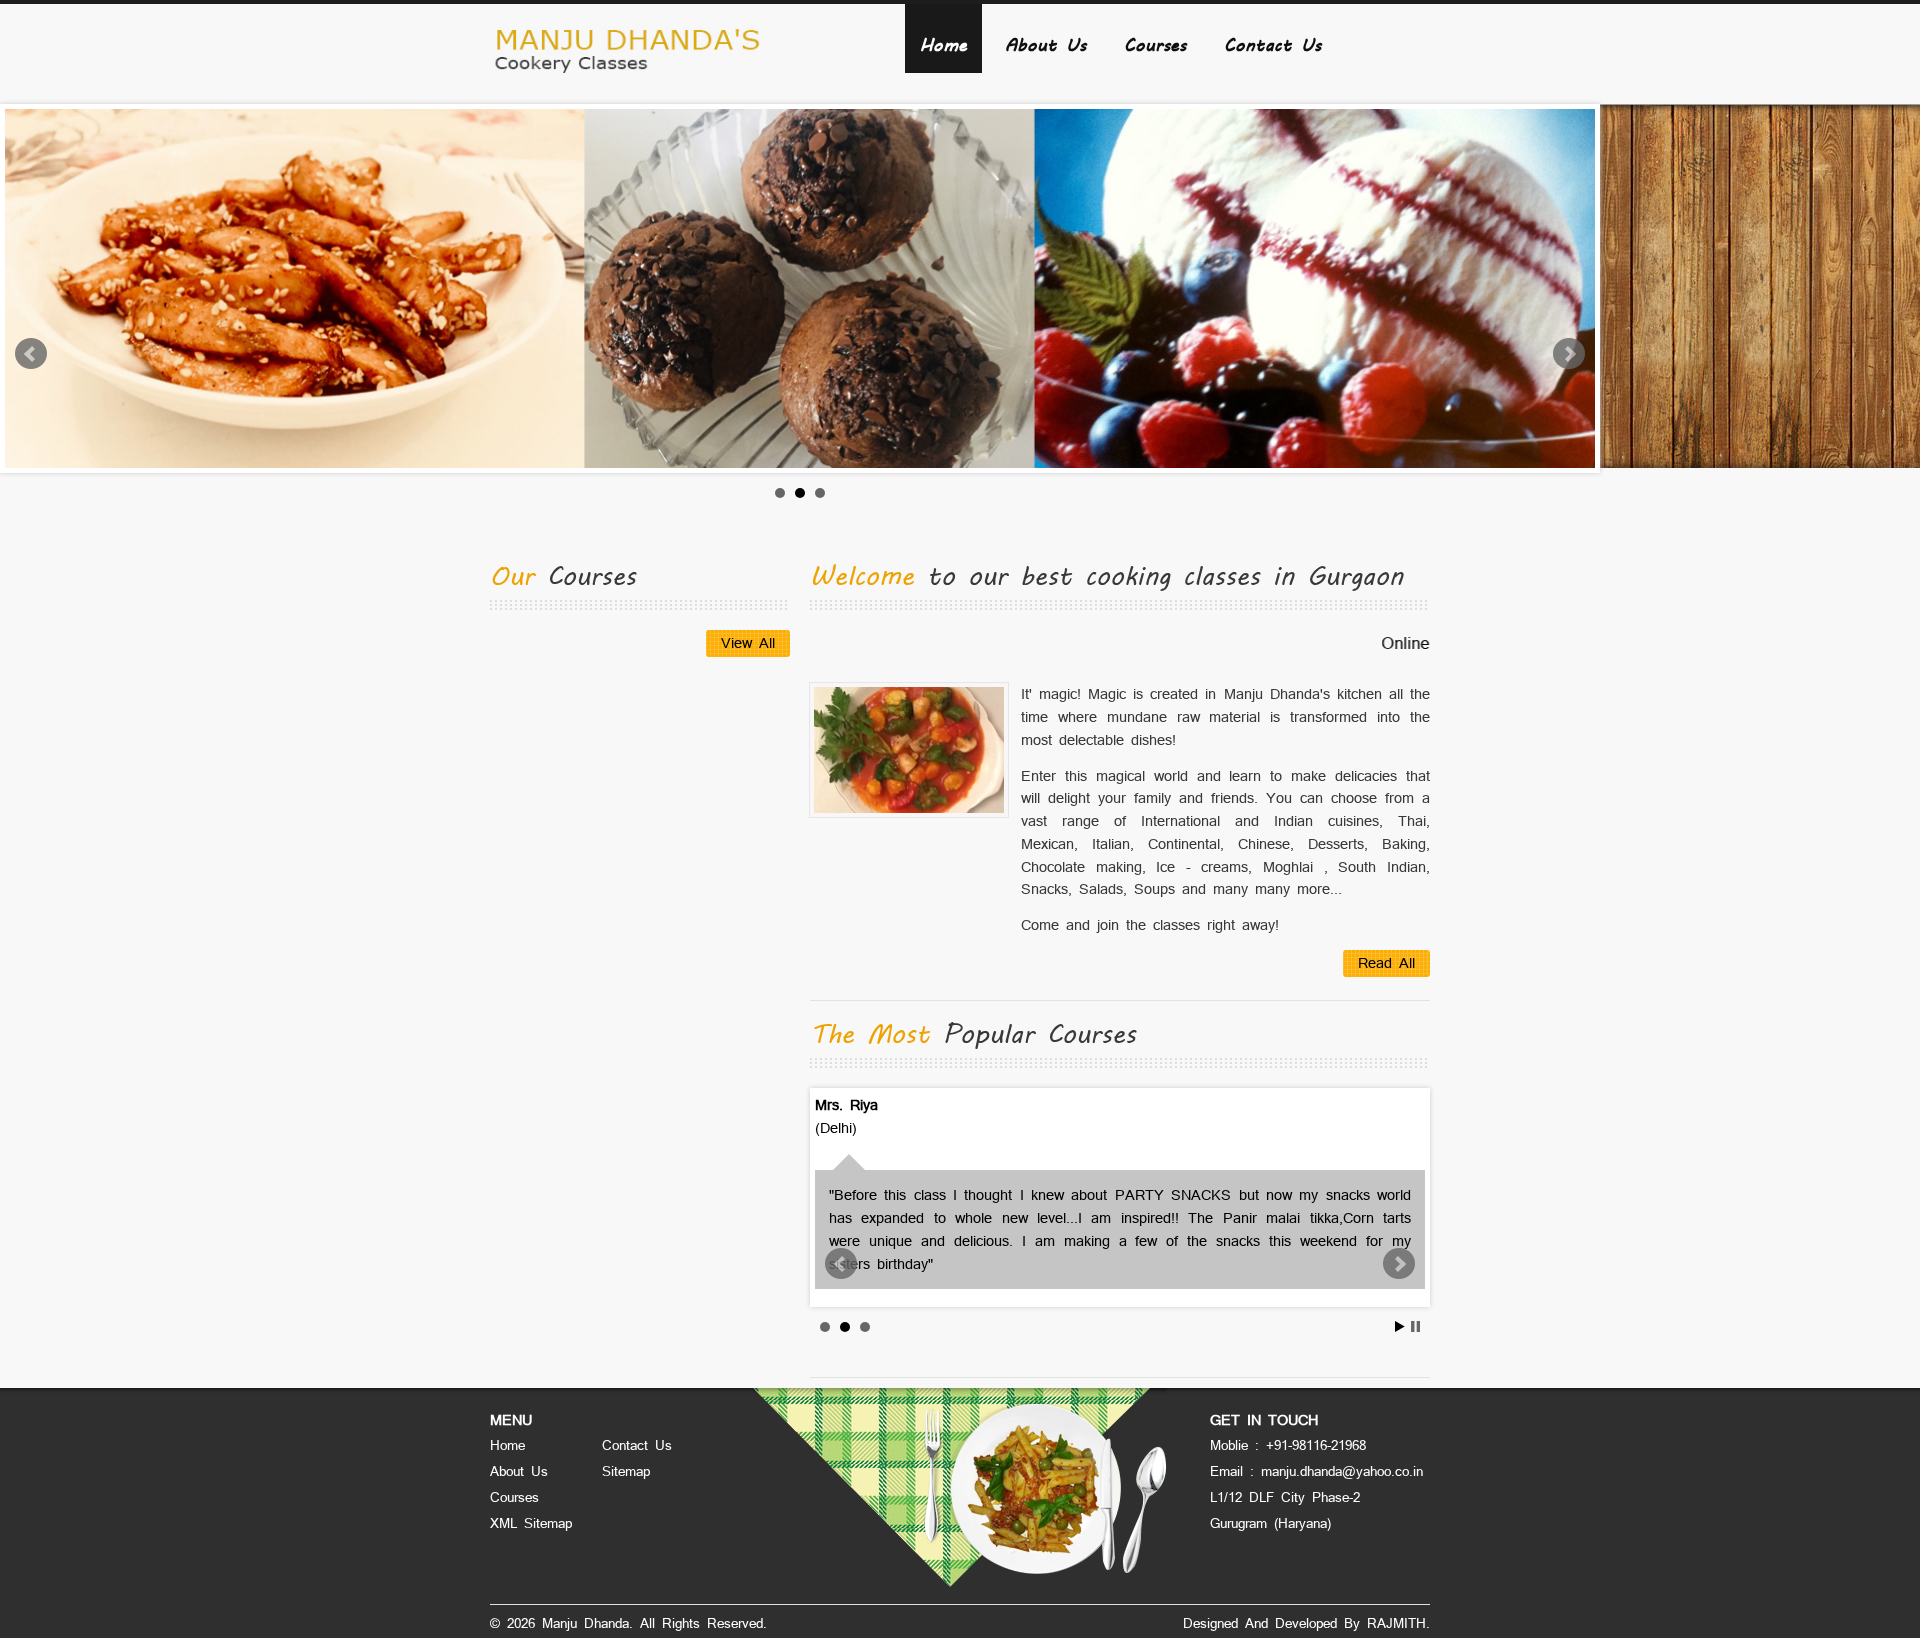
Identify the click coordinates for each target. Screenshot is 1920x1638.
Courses (1155, 43)
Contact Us (1272, 43)
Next (1569, 354)
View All (748, 642)
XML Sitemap (531, 1523)
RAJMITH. (1398, 1623)
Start (1400, 1326)
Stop (1415, 1326)
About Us (1045, 43)
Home (943, 43)
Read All (1386, 962)
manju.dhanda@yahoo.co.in (1342, 1471)
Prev (31, 354)
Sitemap (626, 1471)
